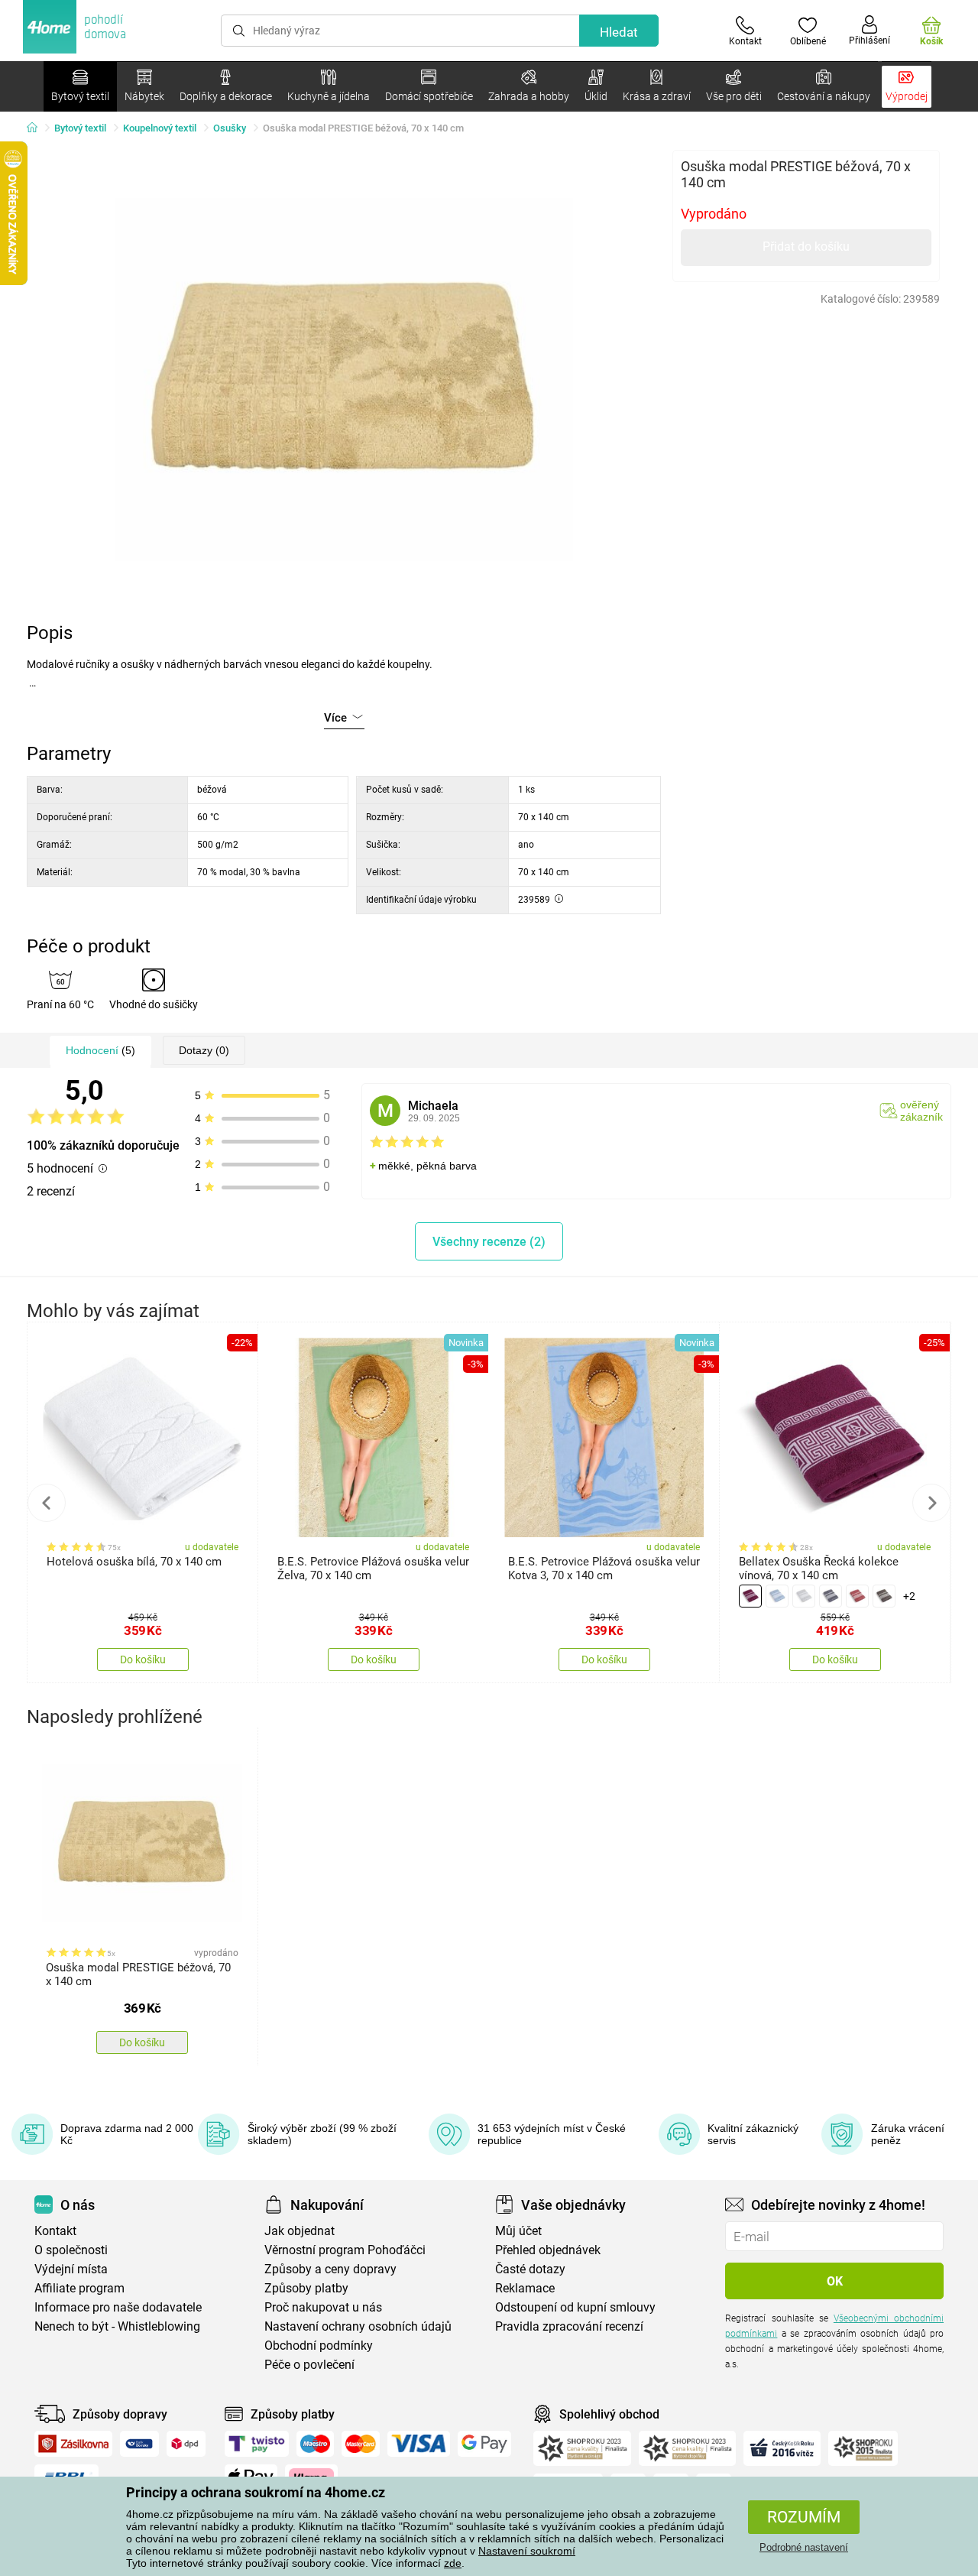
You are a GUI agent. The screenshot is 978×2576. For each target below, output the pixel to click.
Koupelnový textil (160, 128)
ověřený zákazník (921, 1111)
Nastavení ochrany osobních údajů (358, 2326)
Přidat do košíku (806, 247)
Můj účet (518, 2231)
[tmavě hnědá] (884, 1596)
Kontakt (55, 2231)
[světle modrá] (777, 1596)
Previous (47, 1503)
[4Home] (37, 128)
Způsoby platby (306, 2288)
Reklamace (525, 2288)
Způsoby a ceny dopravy (330, 2269)
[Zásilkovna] (73, 2444)
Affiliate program (79, 2288)
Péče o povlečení (309, 2365)
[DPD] (186, 2444)
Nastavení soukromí (527, 2551)
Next (931, 1503)
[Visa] (419, 2444)
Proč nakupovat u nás (323, 2307)
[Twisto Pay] (257, 2444)
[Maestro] (315, 2444)
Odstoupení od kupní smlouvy (575, 2307)
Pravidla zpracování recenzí (569, 2326)
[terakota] (857, 1596)
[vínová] (750, 1596)
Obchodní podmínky (319, 2346)
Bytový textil (80, 128)
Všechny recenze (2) (489, 1242)
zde (453, 2563)
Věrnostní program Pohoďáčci (345, 2250)
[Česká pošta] (139, 2444)
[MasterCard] (361, 2444)
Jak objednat (300, 2231)
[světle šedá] (804, 1596)
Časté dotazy (530, 2269)
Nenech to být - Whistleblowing (117, 2326)
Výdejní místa (71, 2269)
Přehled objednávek (548, 2250)
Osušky (230, 128)
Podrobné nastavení (804, 2547)
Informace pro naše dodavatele (118, 2307)
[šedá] (831, 1596)
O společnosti (71, 2250)
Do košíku (143, 1659)
